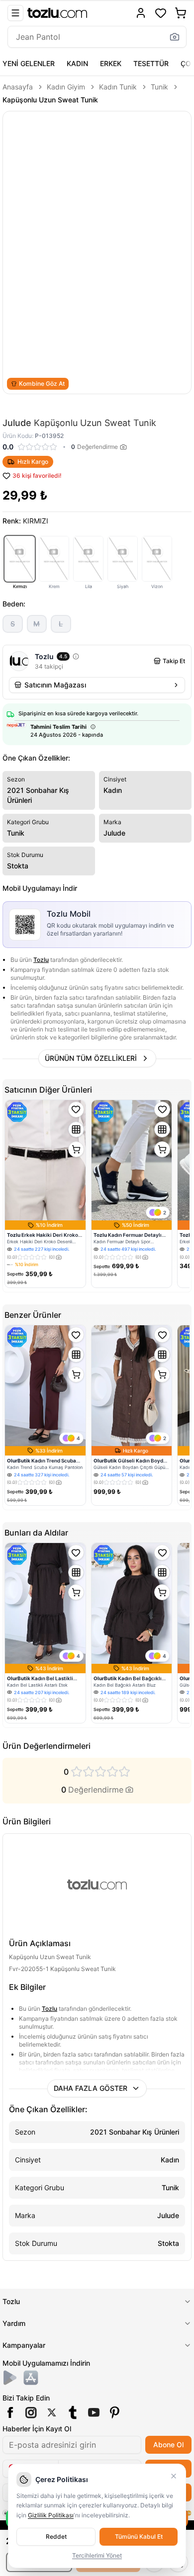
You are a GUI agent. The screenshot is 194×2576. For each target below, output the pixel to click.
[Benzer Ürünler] (76, 1129)
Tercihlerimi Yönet (97, 2555)
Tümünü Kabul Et (139, 2536)
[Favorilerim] (161, 13)
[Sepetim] (181, 13)
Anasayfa (18, 87)
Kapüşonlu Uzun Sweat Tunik (50, 100)
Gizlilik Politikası (51, 2515)
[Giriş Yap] (141, 13)
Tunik (159, 87)
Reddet (56, 2536)
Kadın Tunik (118, 87)
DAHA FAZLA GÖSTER (91, 2088)
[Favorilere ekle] (76, 1110)
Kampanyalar (24, 2345)
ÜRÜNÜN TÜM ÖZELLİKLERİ (91, 1058)
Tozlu (41, 960)
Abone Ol (168, 2445)
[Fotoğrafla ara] (175, 37)
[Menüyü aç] (15, 13)
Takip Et (174, 661)
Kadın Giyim (66, 87)
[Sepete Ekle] (76, 1149)
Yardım (14, 2323)
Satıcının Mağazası (55, 685)
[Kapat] (174, 2476)
